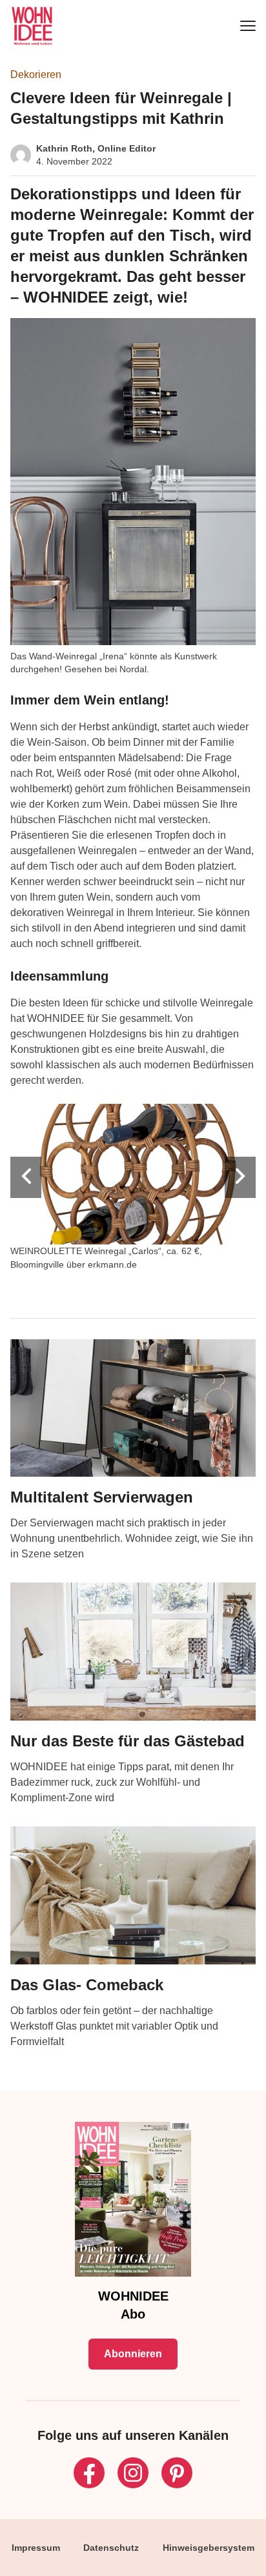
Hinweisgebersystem (209, 2548)
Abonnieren (133, 2354)
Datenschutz (111, 2548)
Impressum (36, 2548)
